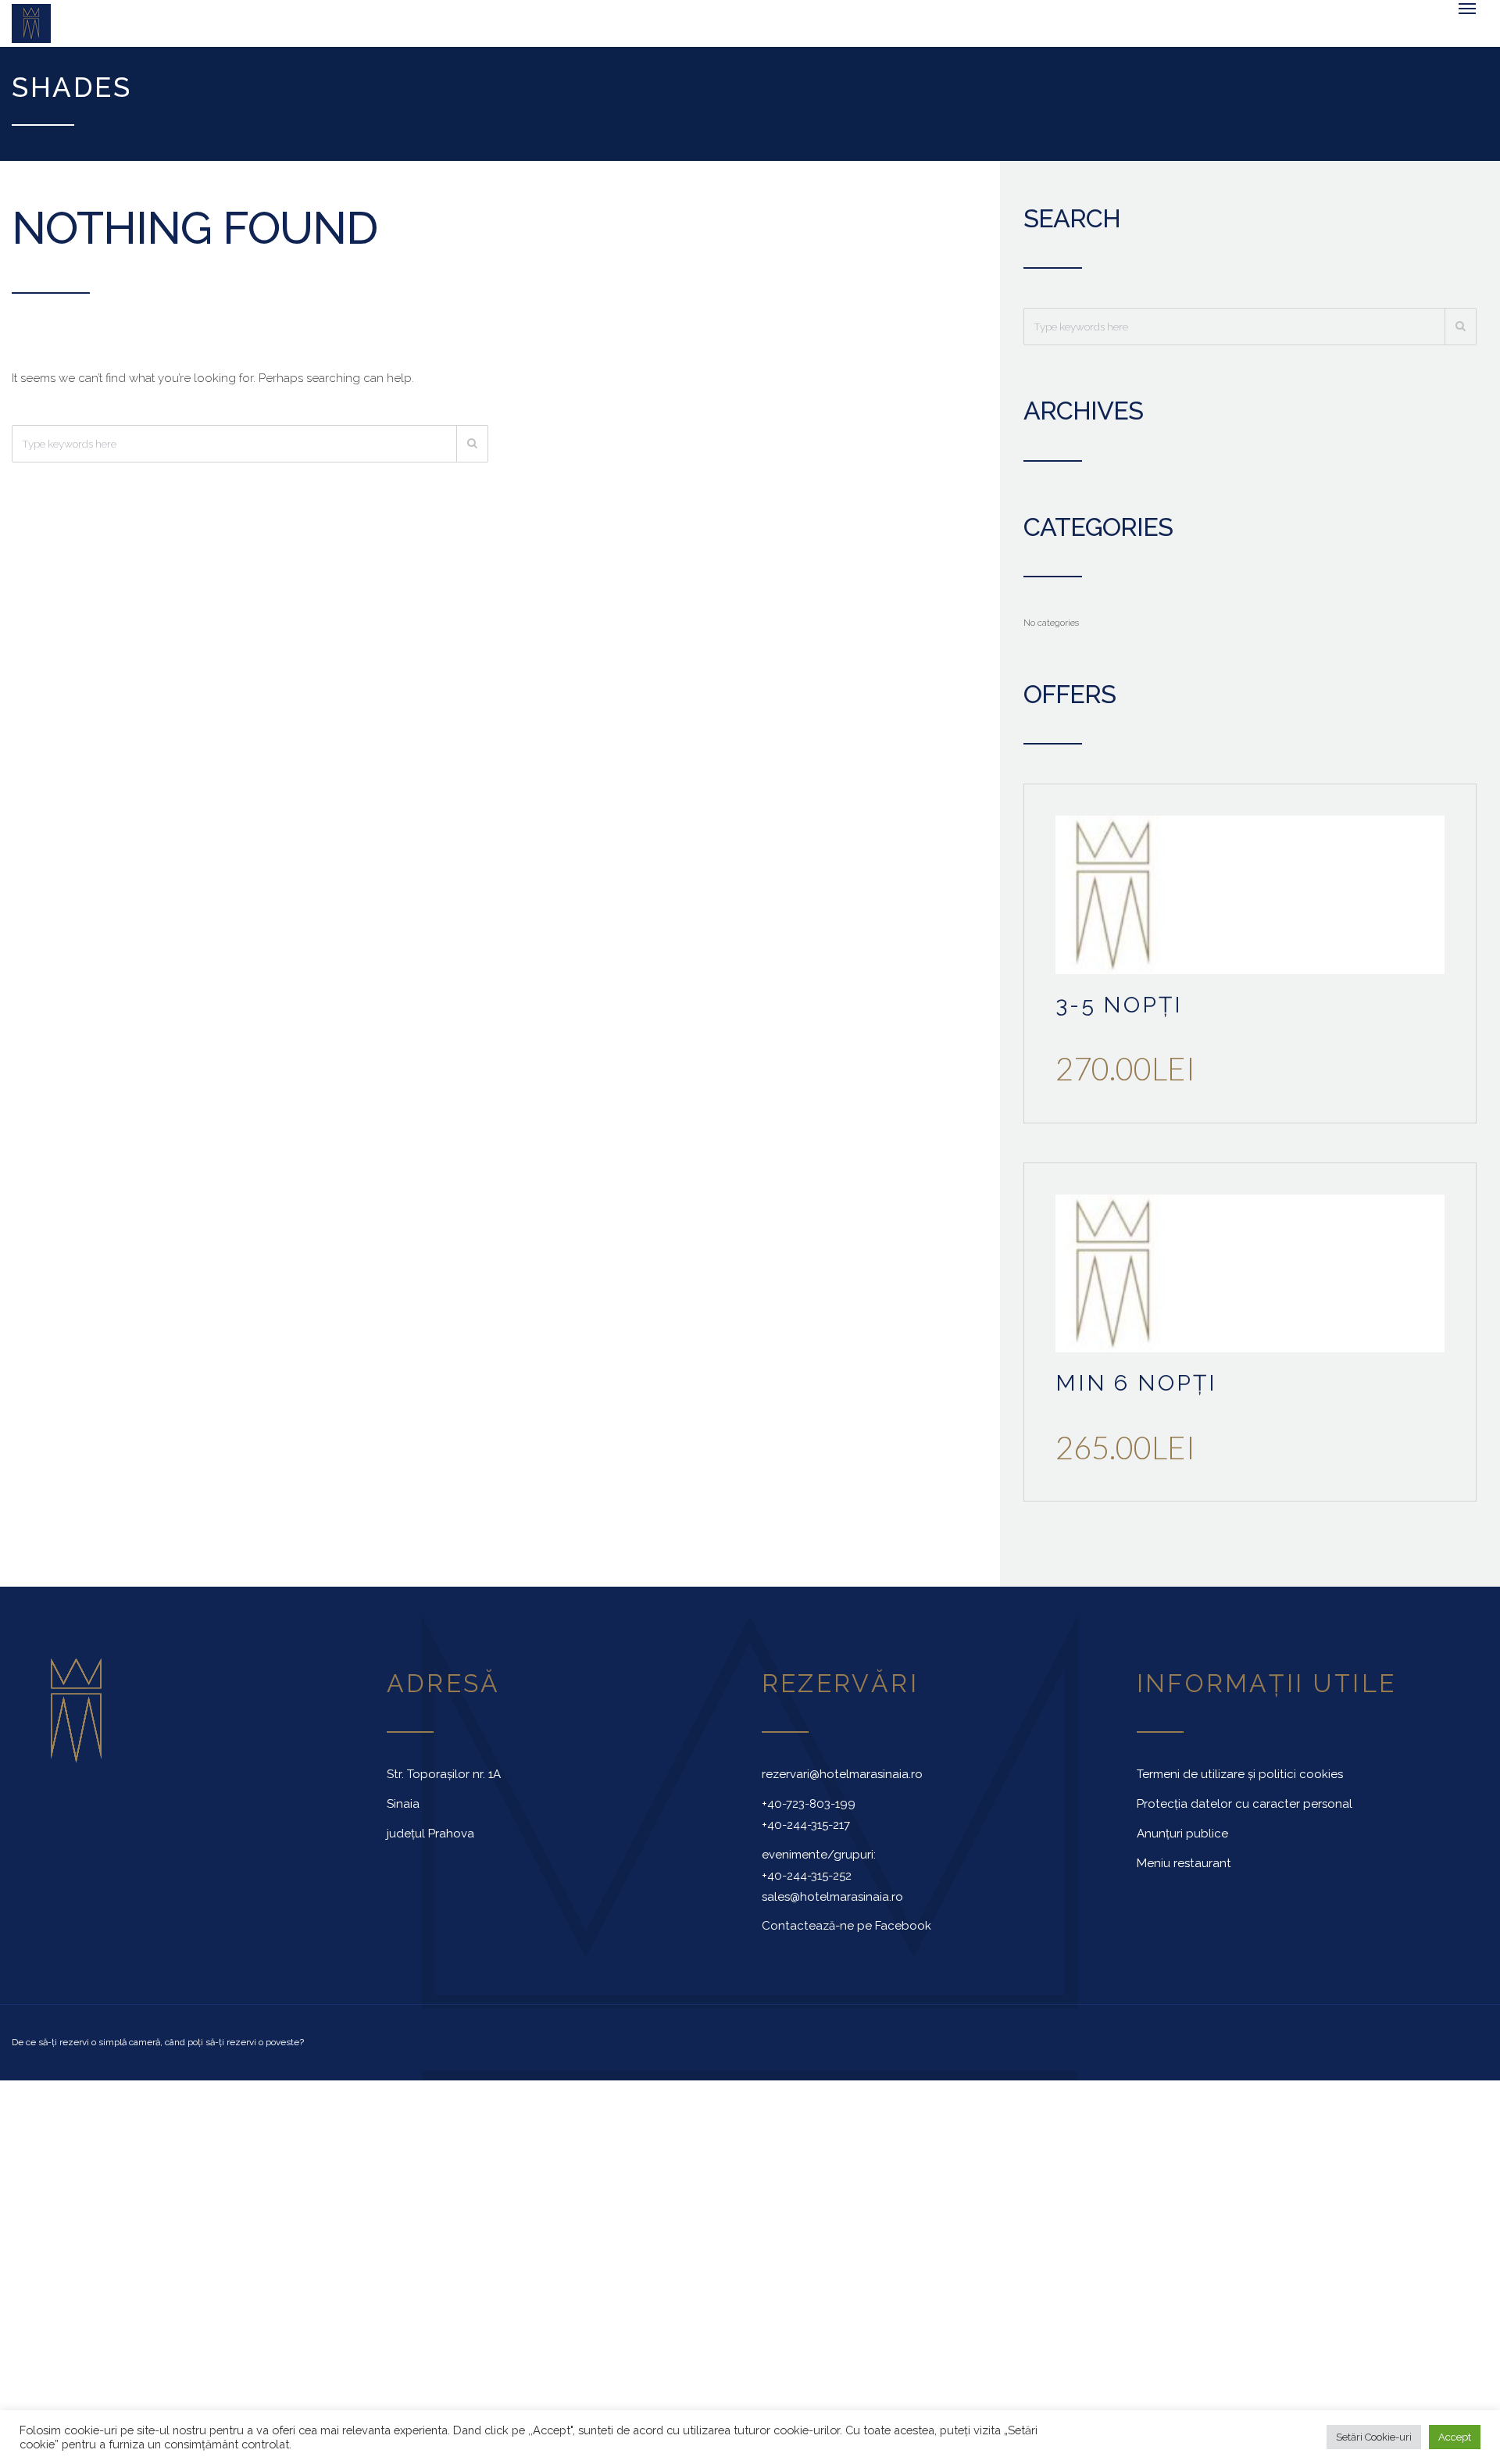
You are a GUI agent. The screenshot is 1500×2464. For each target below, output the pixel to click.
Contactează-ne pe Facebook (846, 1934)
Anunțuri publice (1182, 1841)
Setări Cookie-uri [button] (1374, 2437)
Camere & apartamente (360, 35)
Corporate (527, 35)
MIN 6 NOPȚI (1136, 1391)
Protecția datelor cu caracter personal (1245, 1812)
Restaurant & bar (766, 35)
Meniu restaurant (1184, 1871)
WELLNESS (624, 35)
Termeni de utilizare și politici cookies (1240, 1782)
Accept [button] (1455, 2437)
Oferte (899, 35)
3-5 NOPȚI (1119, 1012)
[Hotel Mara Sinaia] (125, 27)
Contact (977, 35)
